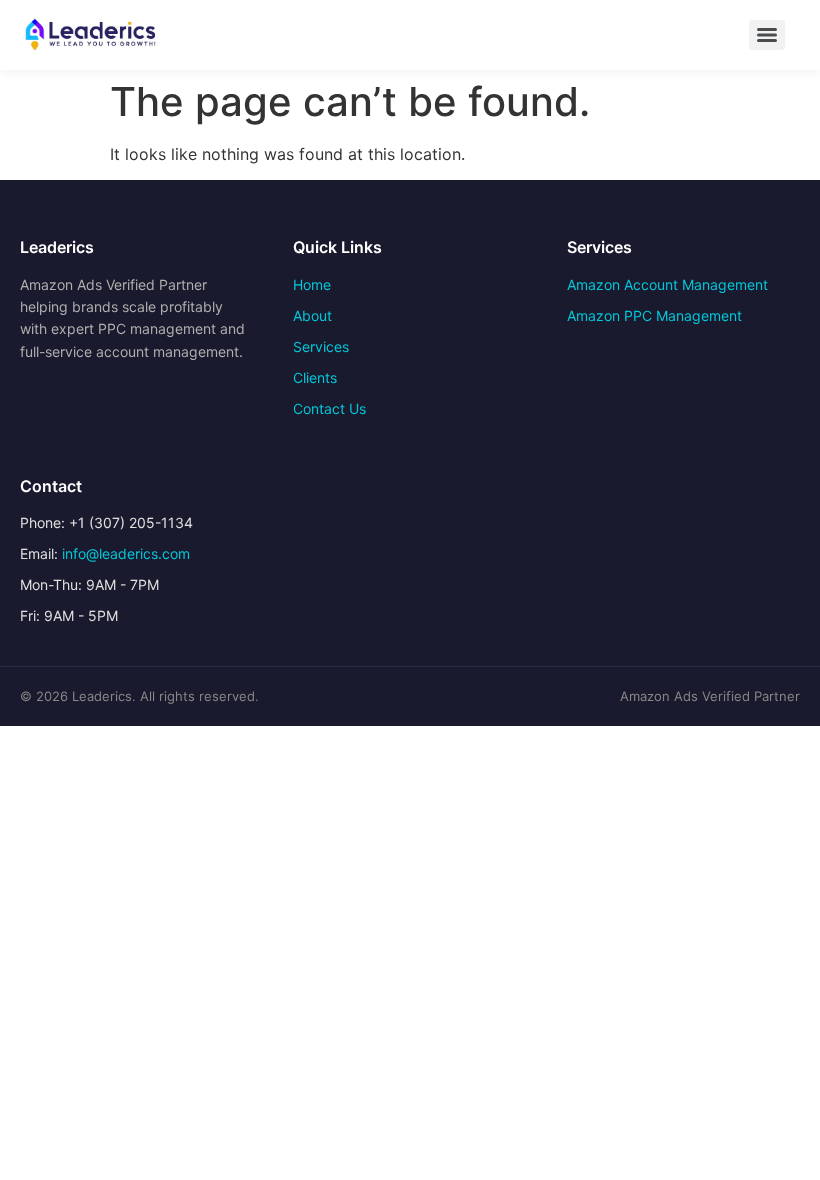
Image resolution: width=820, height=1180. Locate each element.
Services (321, 346)
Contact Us (329, 408)
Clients (315, 377)
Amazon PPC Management (654, 315)
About (312, 315)
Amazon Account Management (667, 284)
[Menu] (767, 35)
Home (312, 284)
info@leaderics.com (126, 553)
